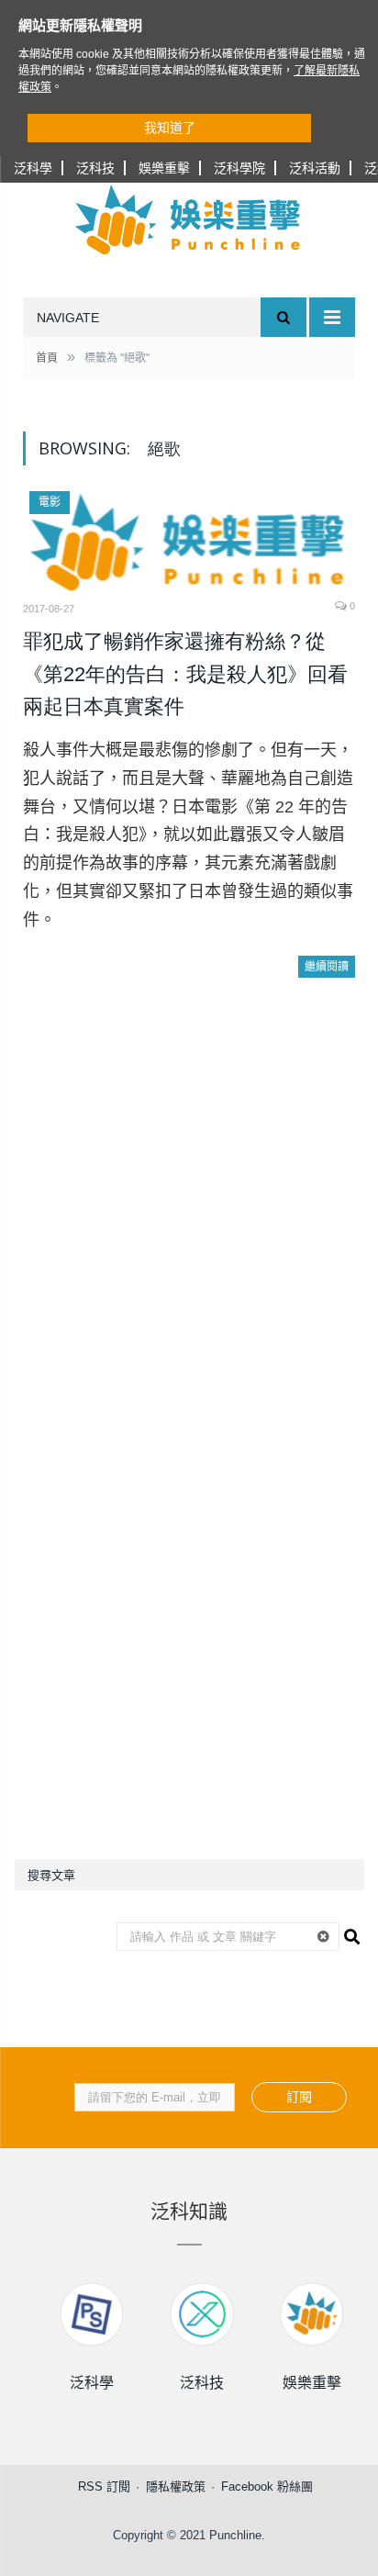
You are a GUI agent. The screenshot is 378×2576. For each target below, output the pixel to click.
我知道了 (170, 128)
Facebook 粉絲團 (267, 2486)
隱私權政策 (176, 2486)
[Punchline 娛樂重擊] (189, 219)
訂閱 (299, 2097)
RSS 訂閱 (104, 2486)
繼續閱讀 (327, 967)
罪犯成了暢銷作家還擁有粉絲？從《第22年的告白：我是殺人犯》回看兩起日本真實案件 (185, 674)
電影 (50, 502)
